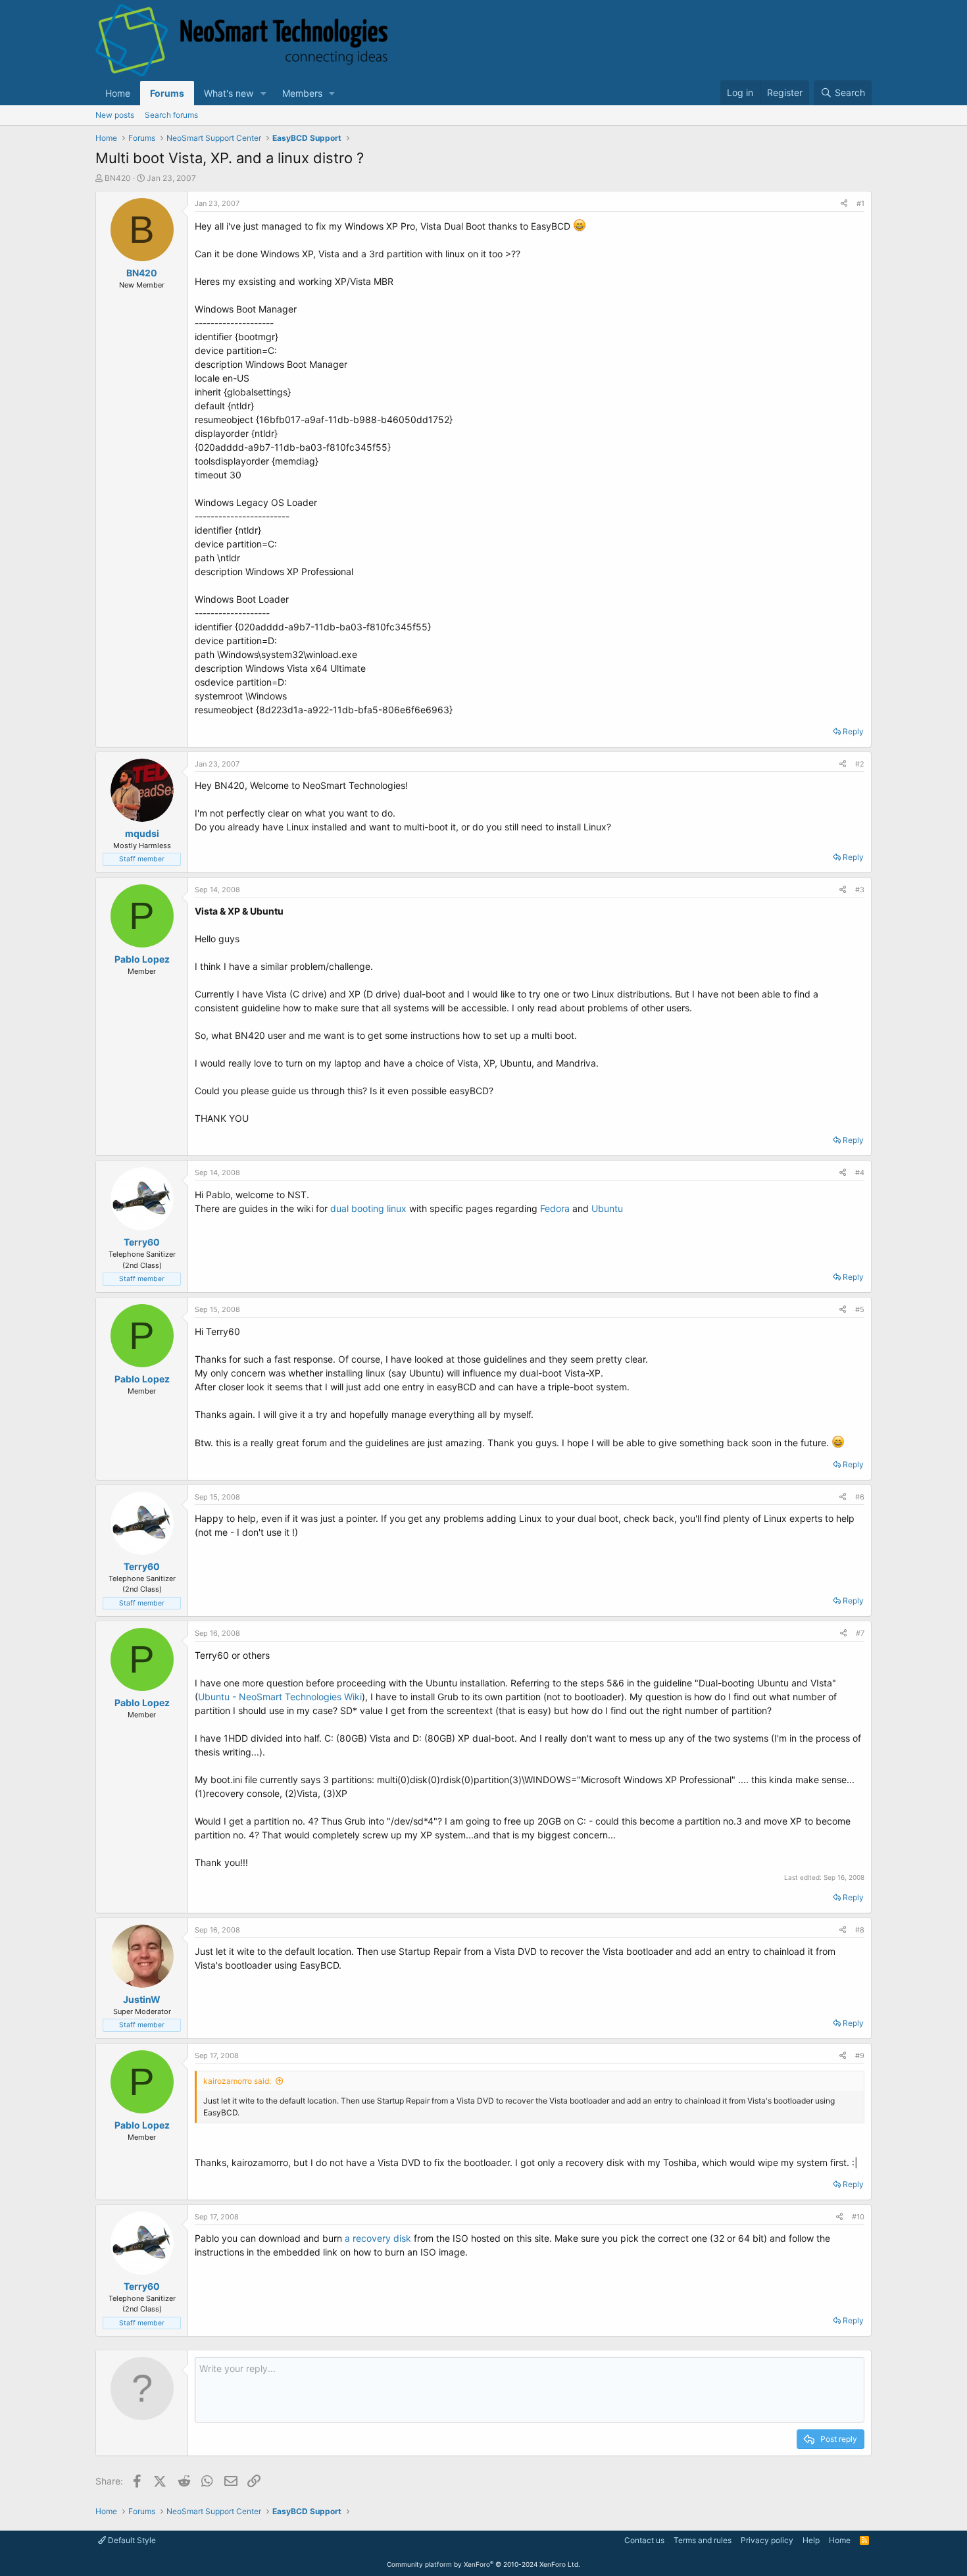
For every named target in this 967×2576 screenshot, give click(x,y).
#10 (858, 2217)
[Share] (844, 204)
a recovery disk (379, 2238)
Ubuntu (607, 1208)
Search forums (171, 115)
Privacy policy (767, 2540)
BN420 (118, 178)
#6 (860, 1497)
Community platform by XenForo (484, 2564)
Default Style (131, 2540)
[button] (263, 93)
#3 (860, 890)
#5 (860, 1309)
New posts (115, 115)
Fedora (555, 1208)
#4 (860, 1173)
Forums (167, 93)
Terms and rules (703, 2540)
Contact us (644, 2540)
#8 (860, 1930)
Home (118, 93)
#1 (860, 203)
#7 (860, 1633)
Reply (853, 731)
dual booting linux (368, 1208)
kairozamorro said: (237, 2081)
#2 (860, 764)
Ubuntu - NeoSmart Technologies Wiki (280, 1697)
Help (811, 2540)
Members (302, 93)
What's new (229, 93)
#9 (860, 2056)
